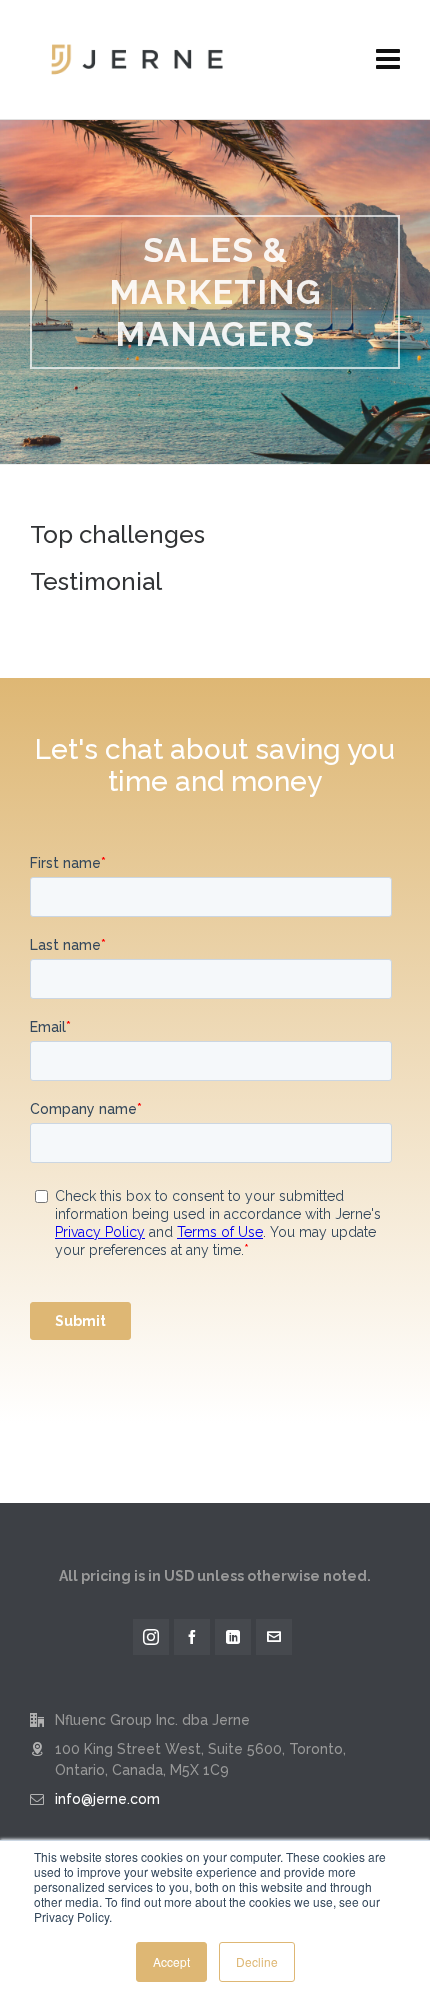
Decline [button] (257, 1961)
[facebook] (192, 1637)
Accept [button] (171, 1961)
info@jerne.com (107, 1799)
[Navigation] (388, 60)
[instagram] (151, 1637)
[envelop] (274, 1637)
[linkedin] (233, 1637)
